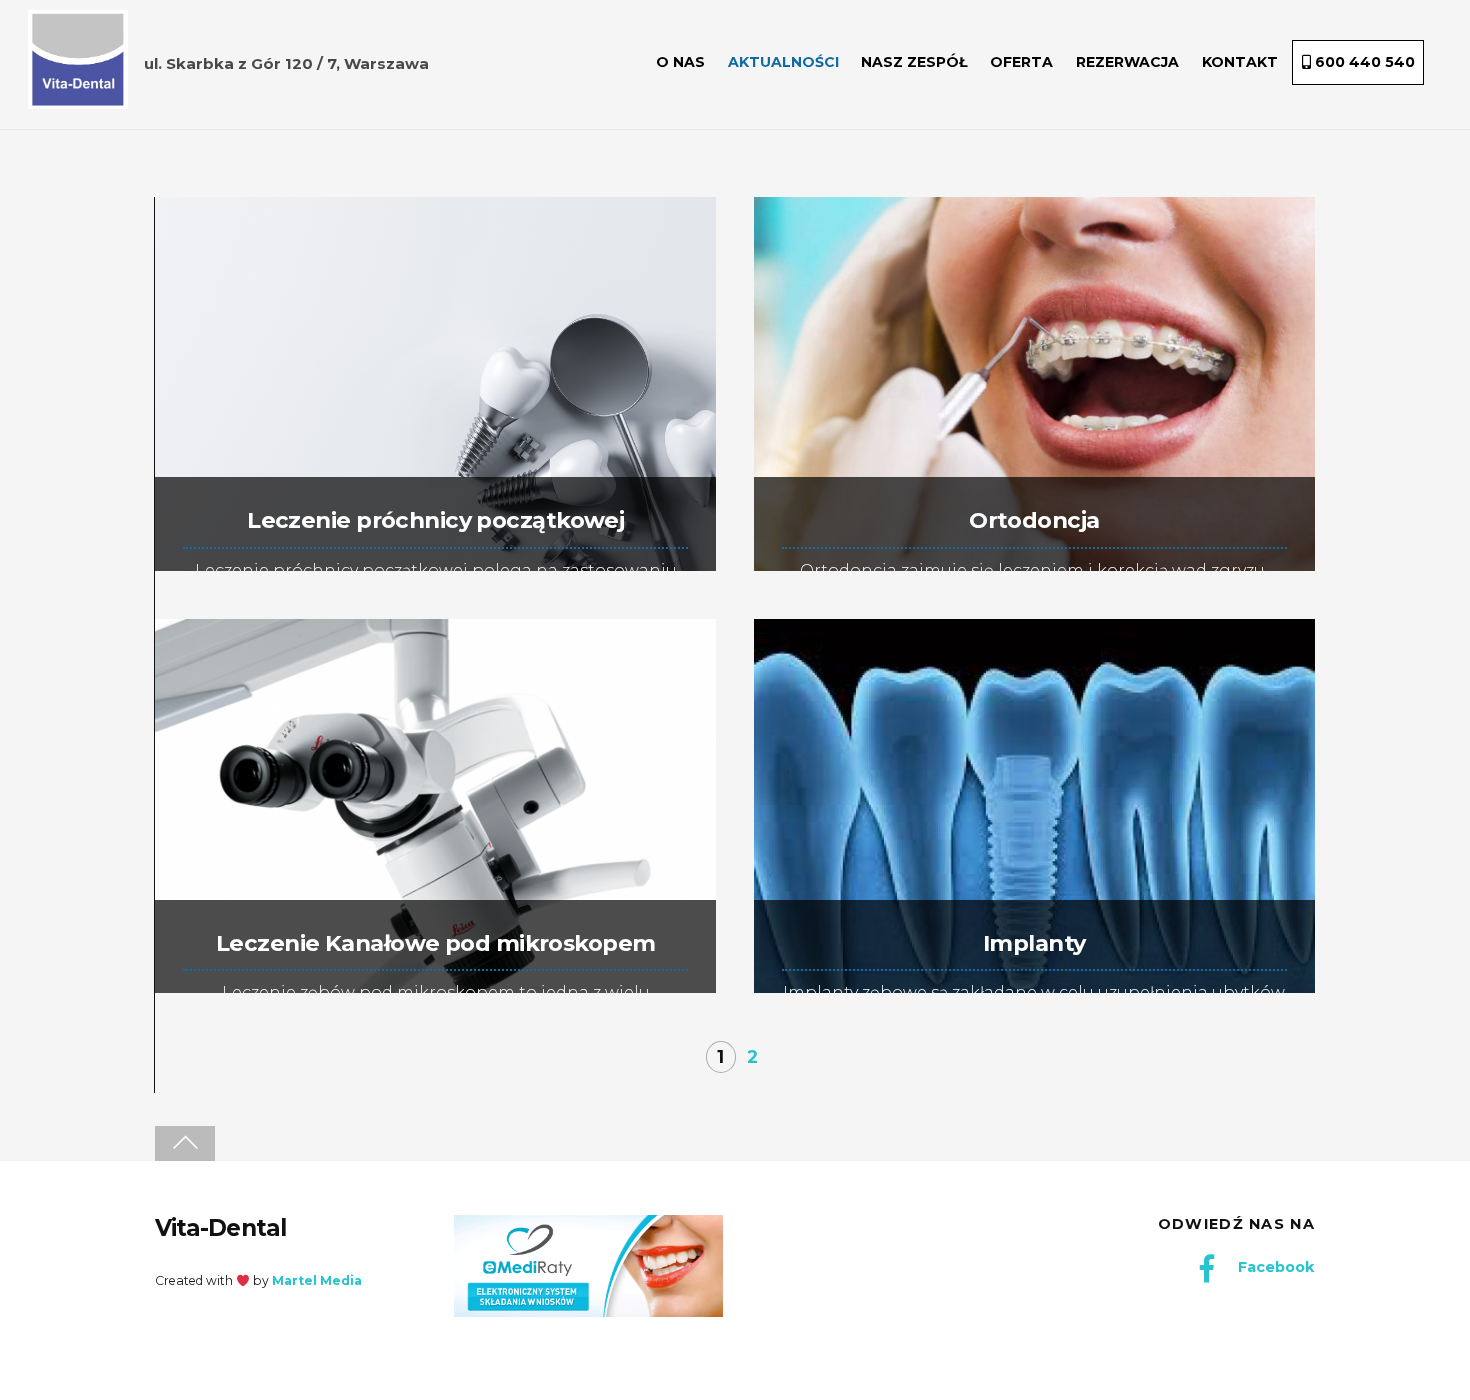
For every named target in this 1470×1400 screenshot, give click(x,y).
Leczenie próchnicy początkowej (435, 520)
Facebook (1274, 1267)
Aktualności (783, 62)
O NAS (680, 62)
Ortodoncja (1034, 520)
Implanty (1034, 943)
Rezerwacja (1127, 62)
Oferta (1021, 62)
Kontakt (1240, 62)
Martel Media (317, 1280)
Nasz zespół (914, 62)
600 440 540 (1363, 62)
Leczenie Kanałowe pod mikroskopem (436, 943)
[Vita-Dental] (78, 97)
